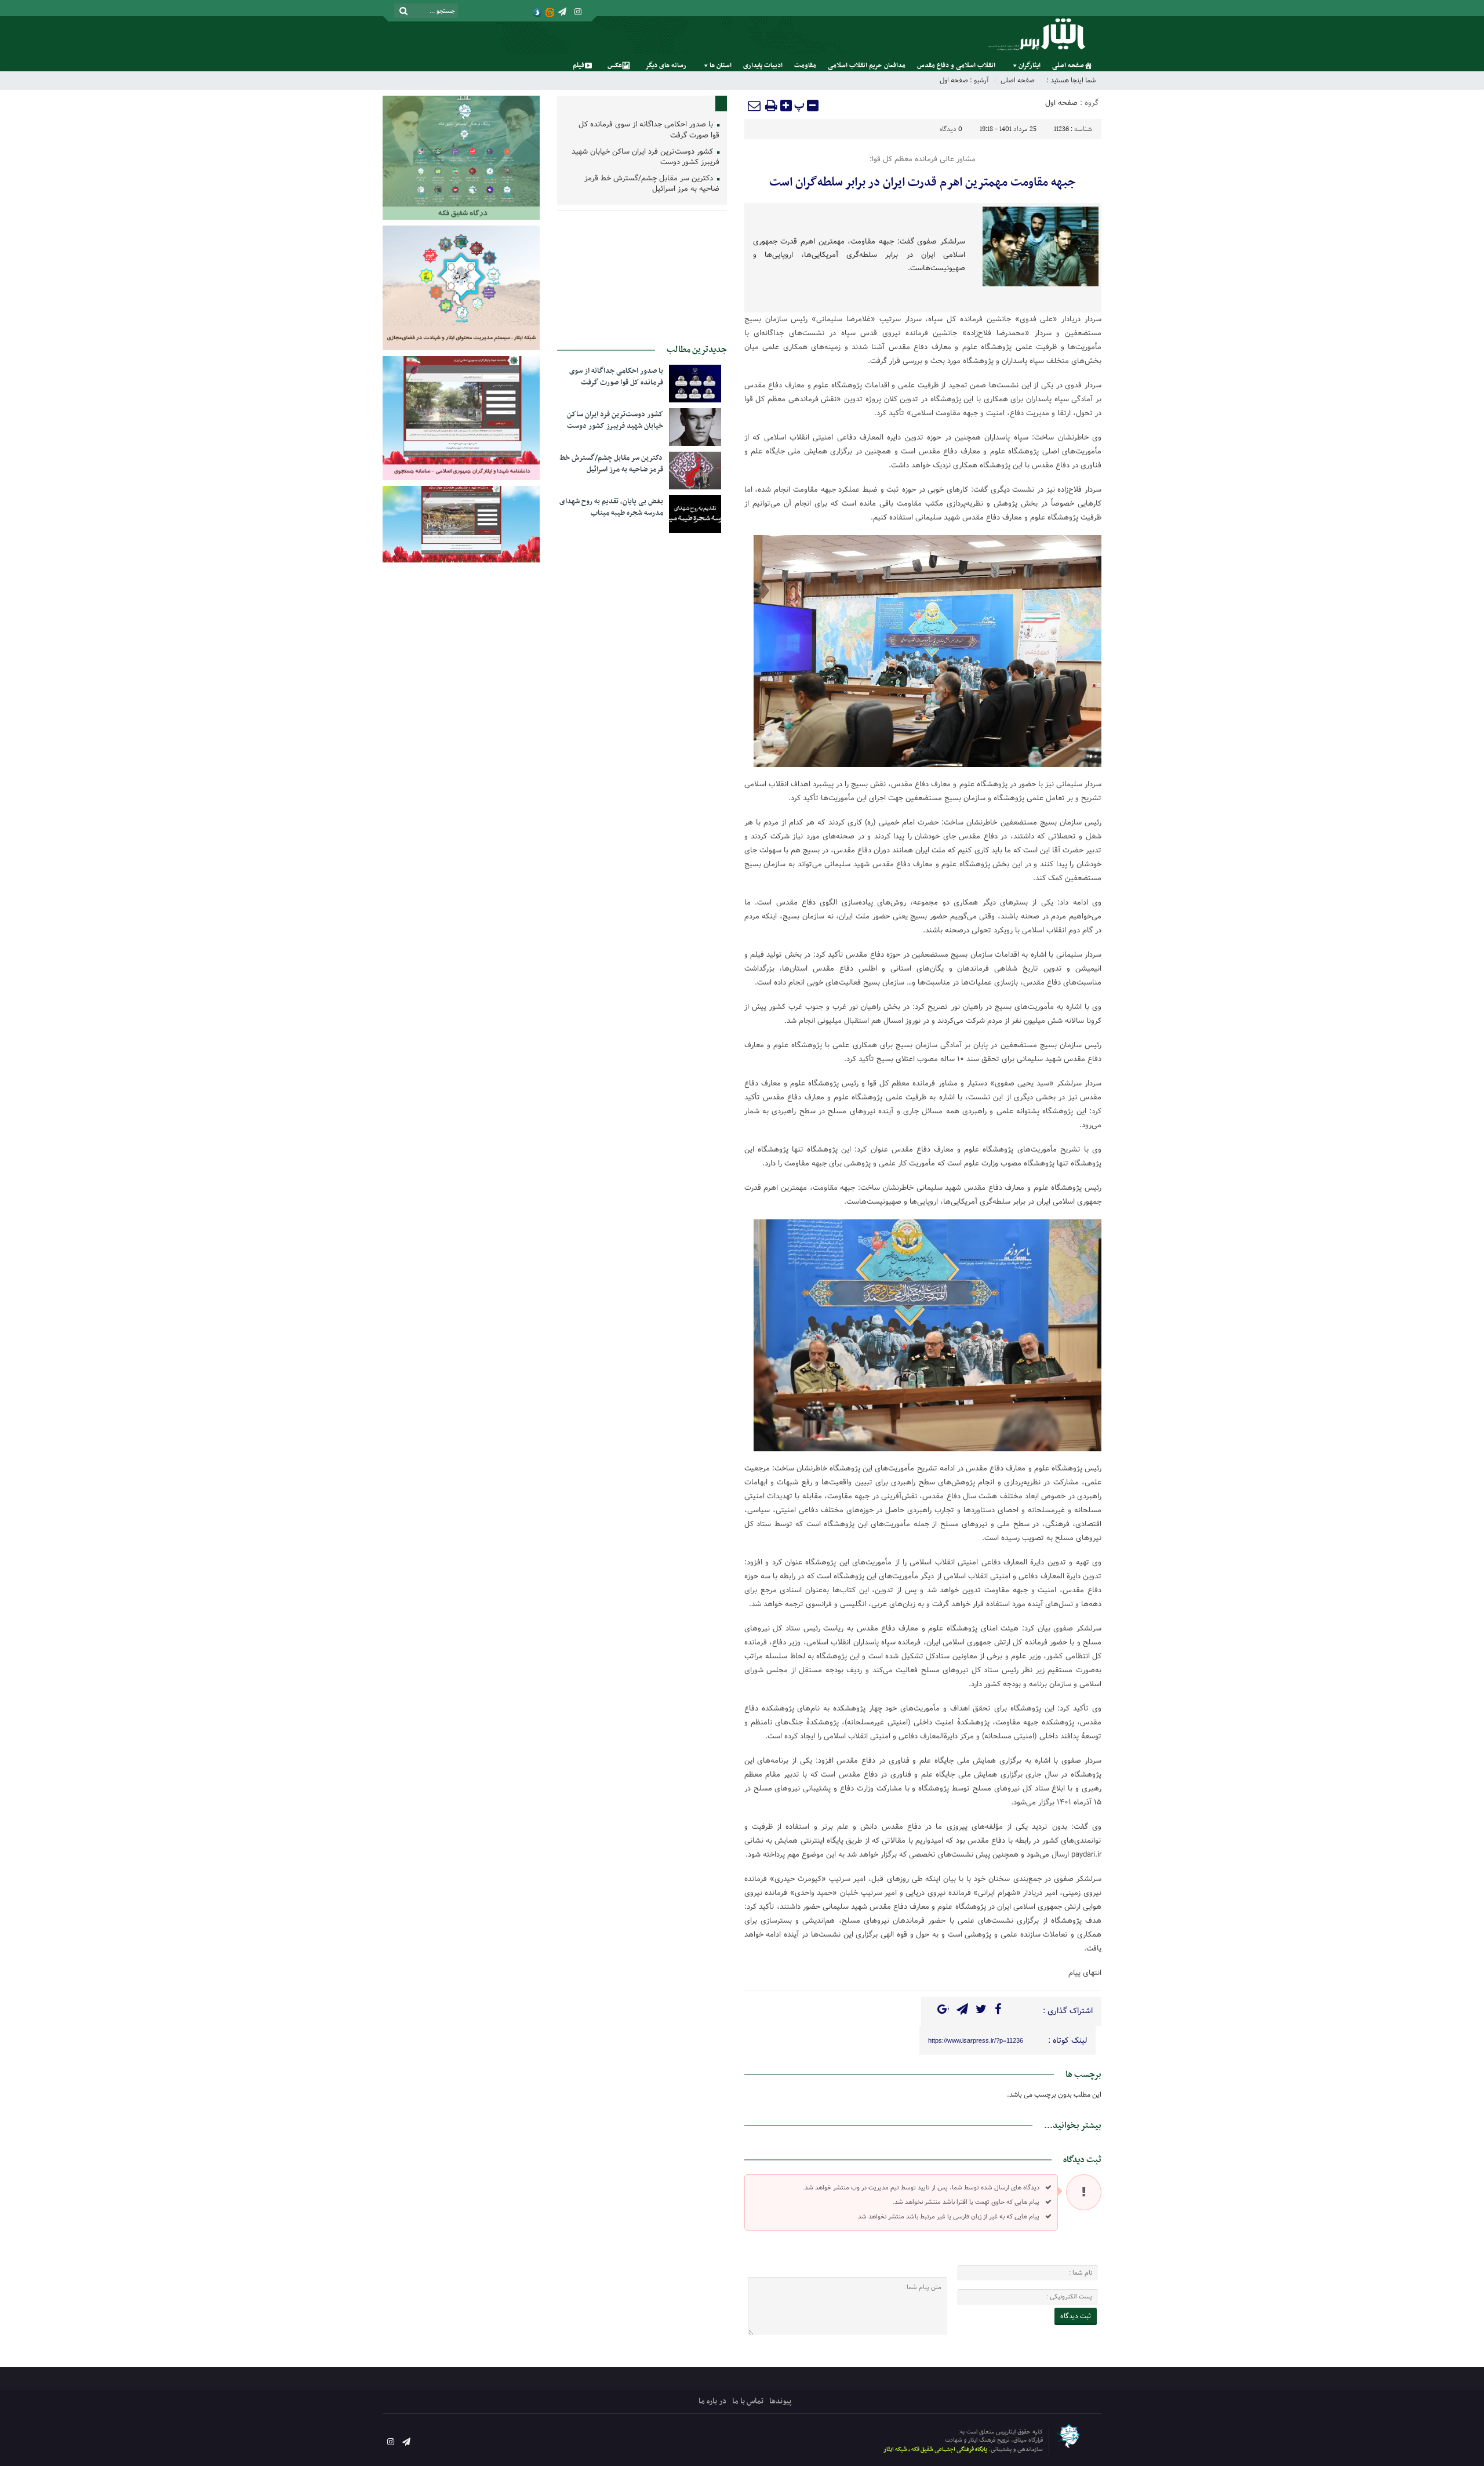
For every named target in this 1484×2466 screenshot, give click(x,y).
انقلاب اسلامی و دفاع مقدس (956, 66)
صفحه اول (954, 80)
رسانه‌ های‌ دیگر (666, 66)
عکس (615, 66)
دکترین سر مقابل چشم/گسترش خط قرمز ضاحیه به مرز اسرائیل (652, 184)
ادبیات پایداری (763, 66)
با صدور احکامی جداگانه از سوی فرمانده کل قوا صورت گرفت (649, 130)
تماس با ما (748, 2401)
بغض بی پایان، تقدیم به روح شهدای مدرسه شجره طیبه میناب (611, 507)
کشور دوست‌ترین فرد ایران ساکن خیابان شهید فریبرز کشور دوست (645, 158)
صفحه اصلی (1068, 66)
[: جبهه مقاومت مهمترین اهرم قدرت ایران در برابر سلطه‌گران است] (755, 106)
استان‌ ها (721, 66)
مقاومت (805, 66)
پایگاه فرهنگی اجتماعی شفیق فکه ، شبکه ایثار (935, 2449)
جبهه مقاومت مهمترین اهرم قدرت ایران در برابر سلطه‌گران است (923, 183)
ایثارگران (1030, 66)
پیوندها (780, 2401)
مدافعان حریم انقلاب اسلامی (867, 66)
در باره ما (712, 2401)
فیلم (579, 66)
